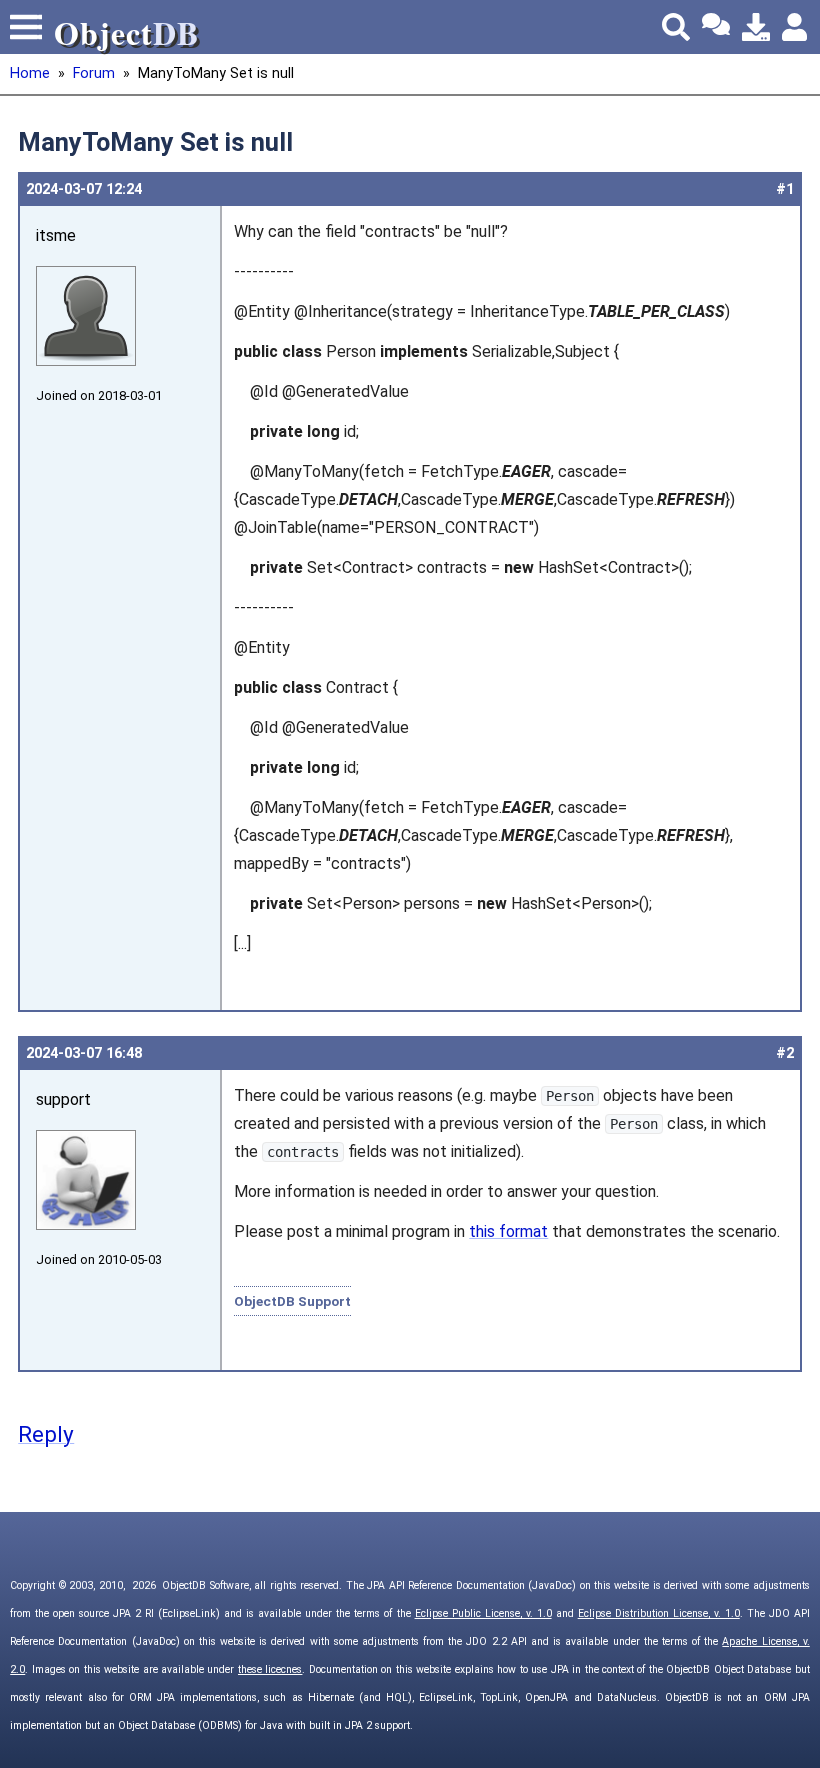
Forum (94, 73)
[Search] (676, 27)
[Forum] (716, 27)
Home (30, 73)
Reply (46, 1434)
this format (508, 1231)
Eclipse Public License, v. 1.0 (483, 1613)
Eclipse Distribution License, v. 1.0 (659, 1613)
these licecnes (270, 1669)
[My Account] (796, 27)
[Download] (756, 27)
